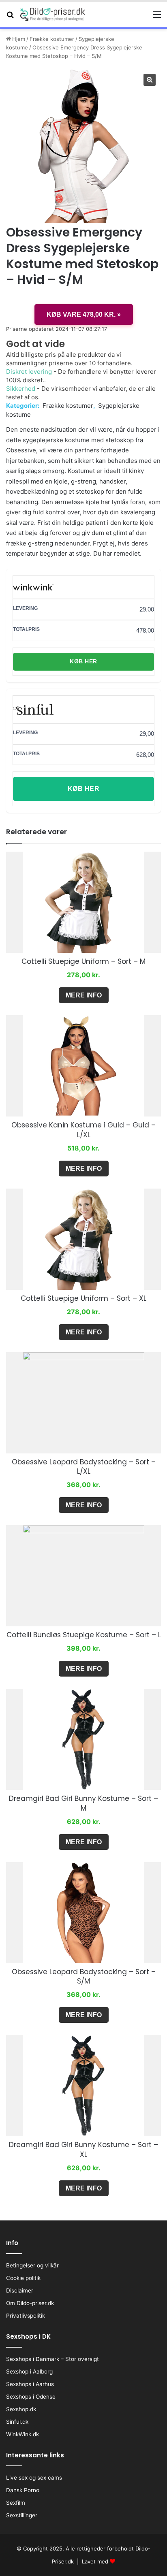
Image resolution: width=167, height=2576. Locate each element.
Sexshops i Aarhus (30, 2384)
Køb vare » (84, 314)
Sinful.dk (17, 2422)
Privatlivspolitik (26, 2316)
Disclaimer (20, 2290)
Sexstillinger (22, 2515)
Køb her (83, 661)
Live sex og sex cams (34, 2478)
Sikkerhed (21, 389)
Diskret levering (29, 372)
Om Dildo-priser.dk (30, 2303)
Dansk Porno (23, 2490)
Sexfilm (16, 2503)
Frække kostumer (52, 39)
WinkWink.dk (22, 2434)
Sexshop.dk (21, 2409)
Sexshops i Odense (31, 2397)
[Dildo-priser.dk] (53, 14)
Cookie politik (23, 2278)
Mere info (84, 995)
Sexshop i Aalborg (29, 2371)
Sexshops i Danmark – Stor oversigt (52, 2359)
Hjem (19, 39)
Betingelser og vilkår (32, 2265)
